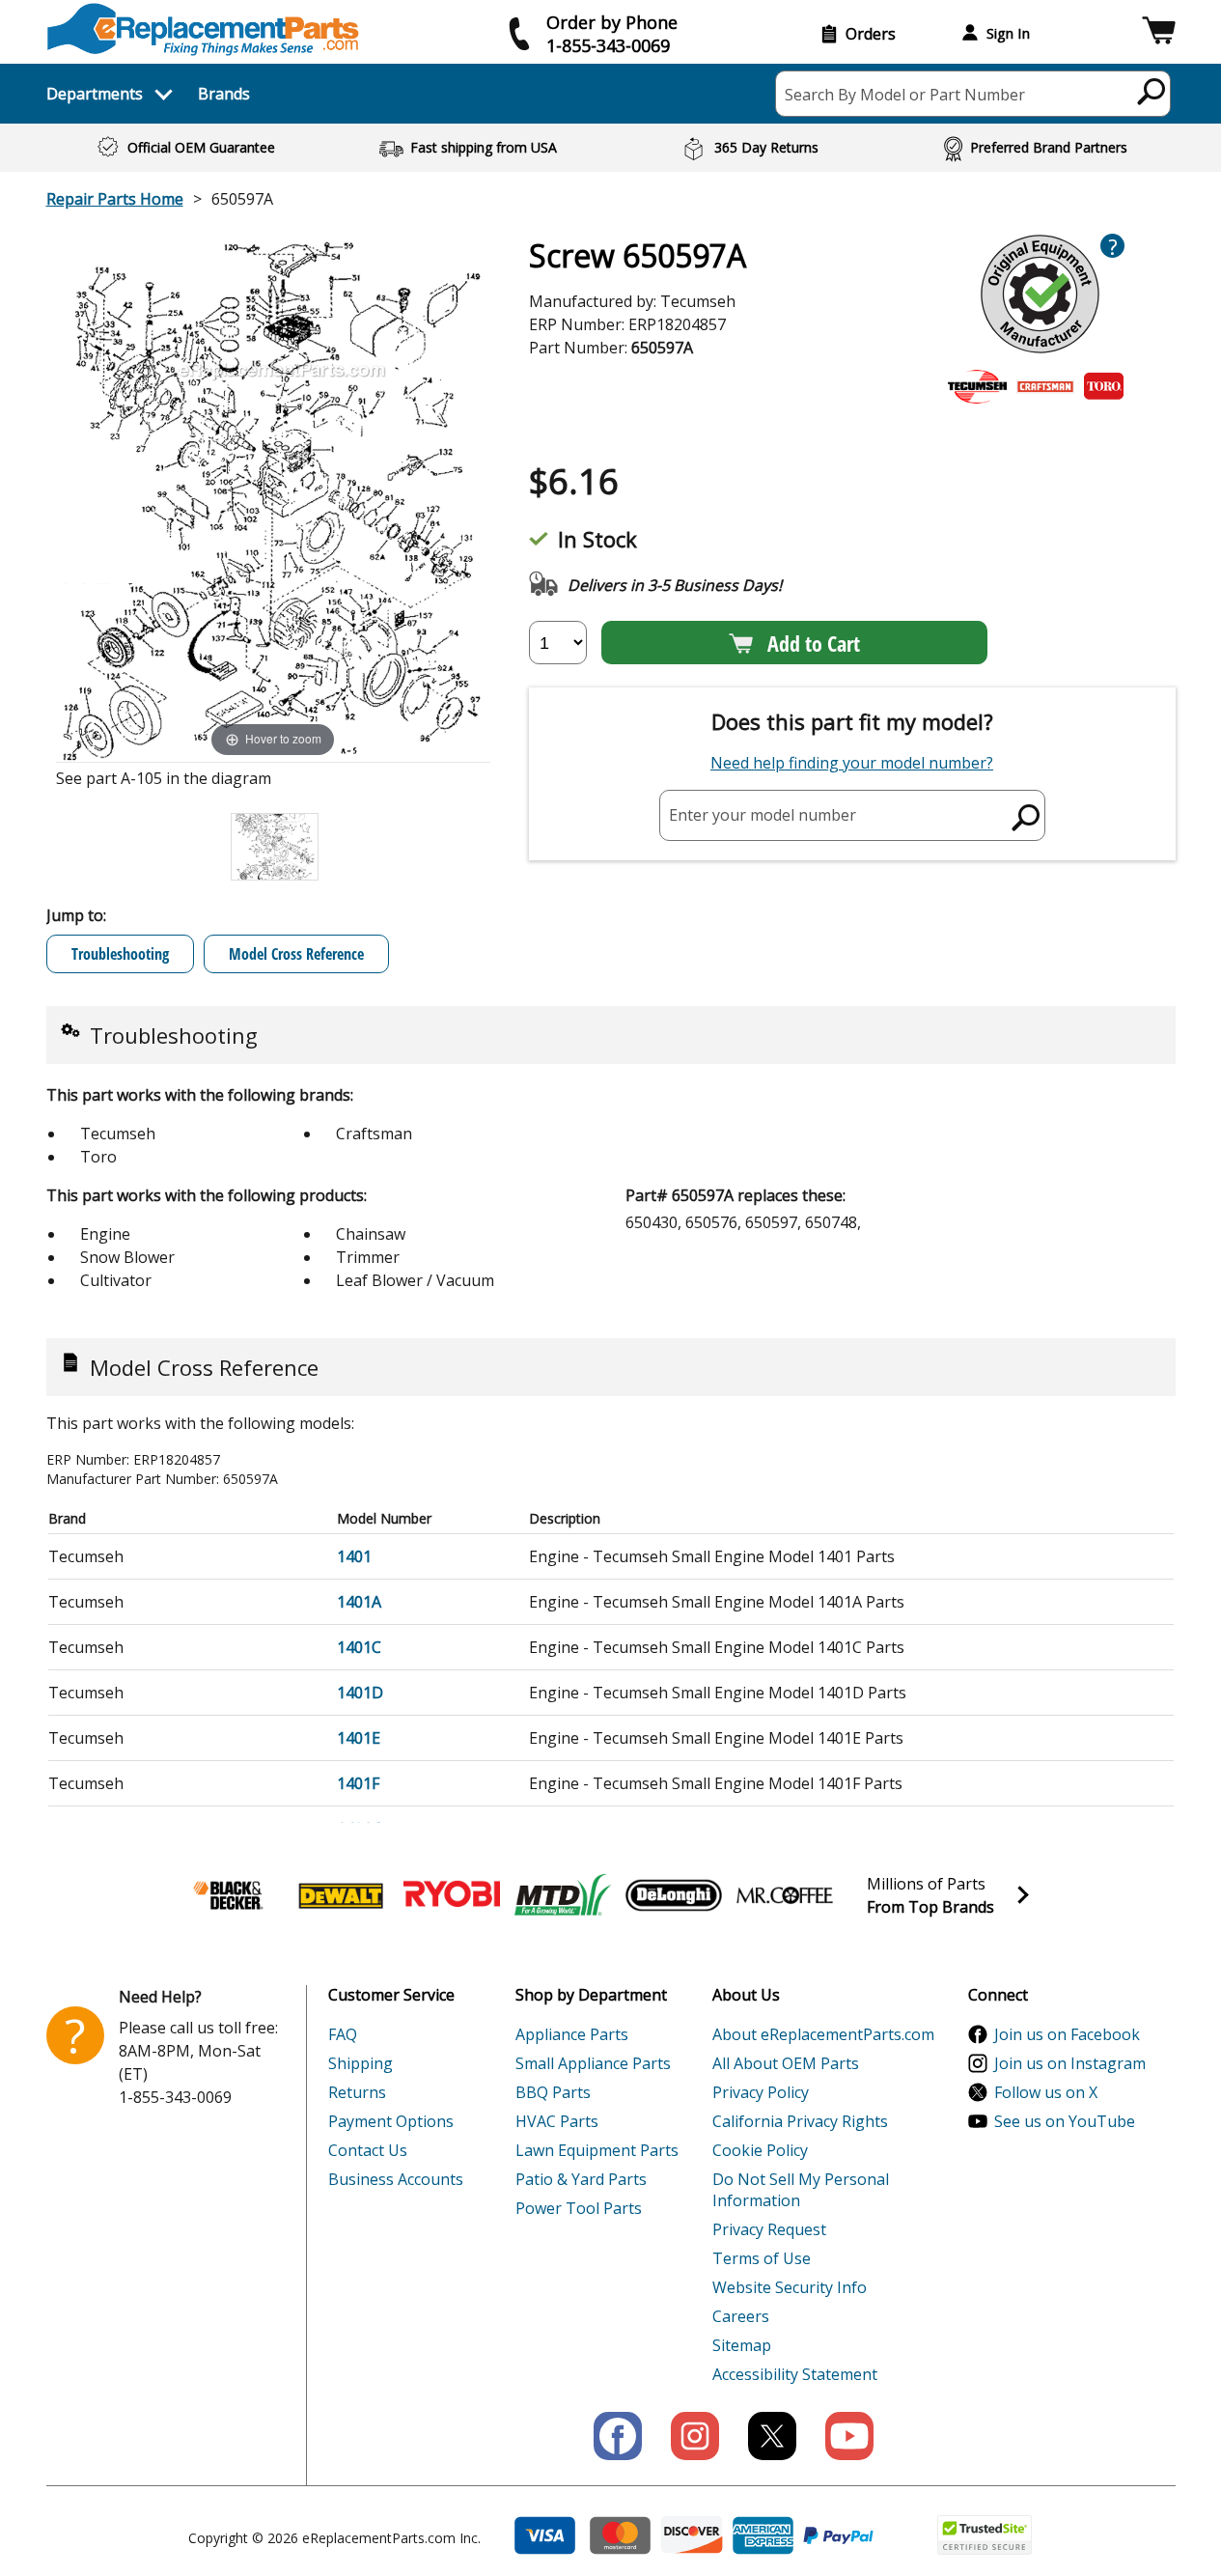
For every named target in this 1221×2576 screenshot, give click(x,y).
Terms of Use (762, 2258)
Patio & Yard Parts (581, 2179)
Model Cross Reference (296, 954)
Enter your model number (763, 815)
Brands (224, 94)
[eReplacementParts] (203, 29)
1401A (359, 1602)
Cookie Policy (760, 2150)
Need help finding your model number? (852, 763)
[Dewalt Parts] (341, 1895)
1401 (354, 1556)
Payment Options (391, 2121)
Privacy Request (769, 2229)
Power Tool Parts (579, 2208)
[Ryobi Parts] (452, 1895)
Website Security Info (790, 2287)
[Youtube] (849, 2436)
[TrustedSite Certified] (985, 2535)
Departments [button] (95, 94)
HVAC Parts (557, 2121)
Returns (357, 2092)
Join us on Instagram (1070, 2063)
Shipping (361, 2063)
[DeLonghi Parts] (674, 1895)
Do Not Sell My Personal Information (801, 2190)
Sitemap (742, 2345)
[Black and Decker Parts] (230, 1895)
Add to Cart (814, 643)
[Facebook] (618, 2436)
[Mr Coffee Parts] (785, 1895)
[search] (1152, 91)
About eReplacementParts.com (823, 2034)
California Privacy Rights (800, 2121)
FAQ (343, 2034)
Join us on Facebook (1067, 2034)
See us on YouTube (1065, 2121)
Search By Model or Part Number (905, 95)
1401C (359, 1647)
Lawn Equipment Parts (597, 2150)
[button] (1159, 33)
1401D (360, 1693)
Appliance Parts (572, 2034)
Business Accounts (396, 2179)
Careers (741, 2316)
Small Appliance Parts (593, 2063)
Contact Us (368, 2150)
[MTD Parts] (563, 1895)
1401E (359, 1738)
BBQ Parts (553, 2092)
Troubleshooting (120, 954)
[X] (772, 2436)
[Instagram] (695, 2436)
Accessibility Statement (795, 2374)
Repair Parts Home (115, 199)
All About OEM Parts (786, 2063)
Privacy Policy (761, 2092)
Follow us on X (1046, 2092)
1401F (358, 1783)
